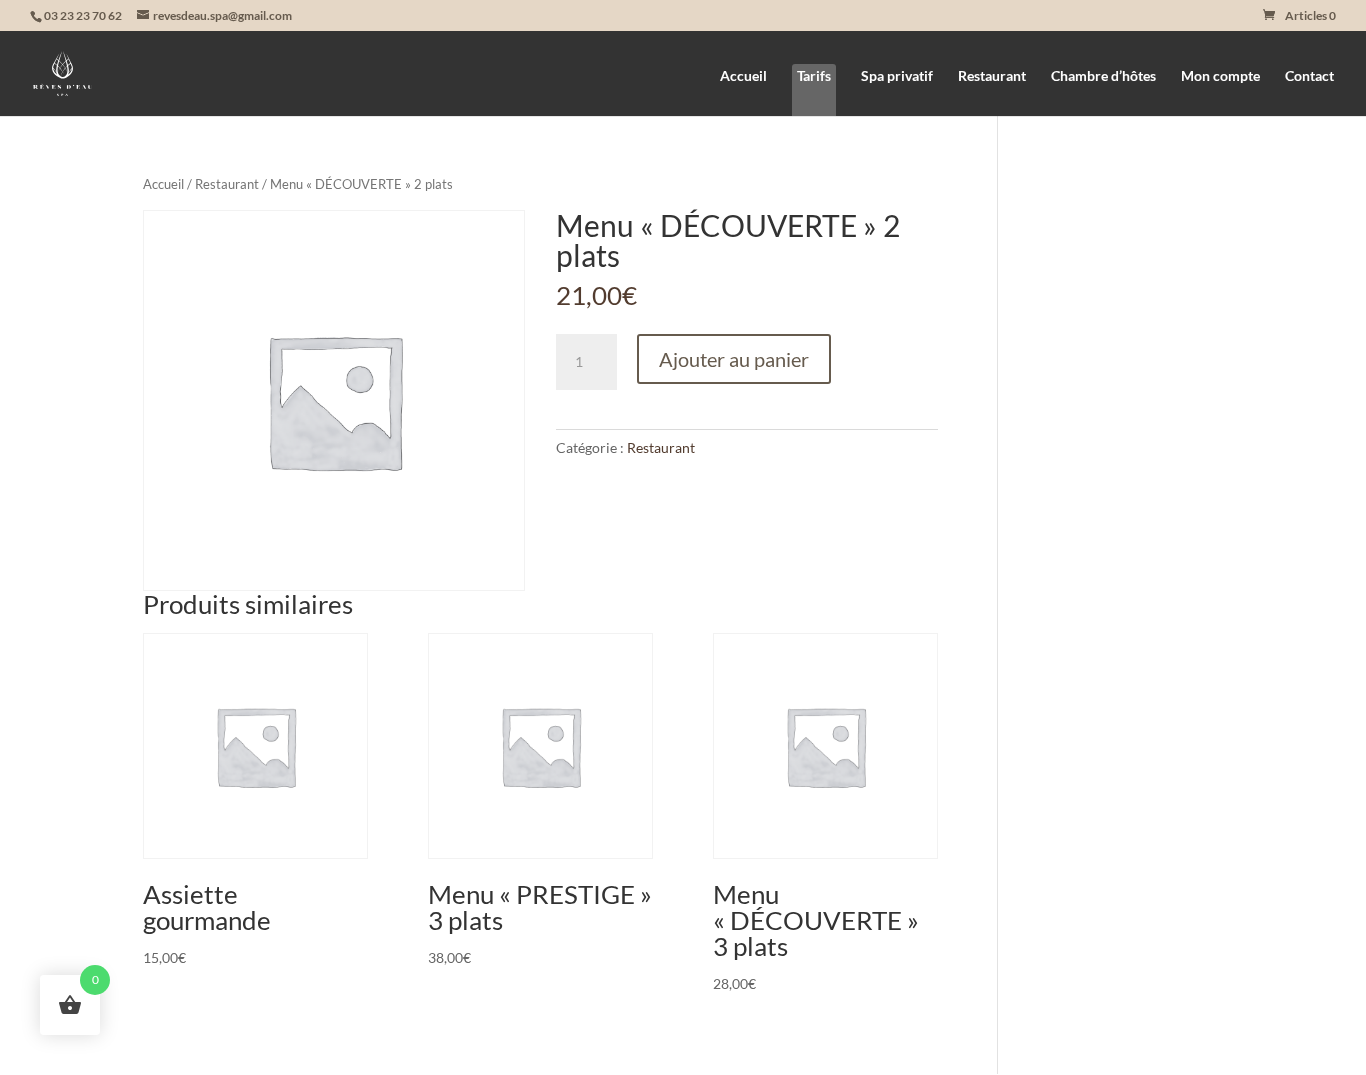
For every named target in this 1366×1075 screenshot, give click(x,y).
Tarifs (814, 75)
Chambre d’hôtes (1103, 76)
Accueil (743, 76)
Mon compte (1220, 76)
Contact (1309, 76)
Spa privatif (897, 76)
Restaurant (992, 76)
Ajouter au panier (734, 359)
